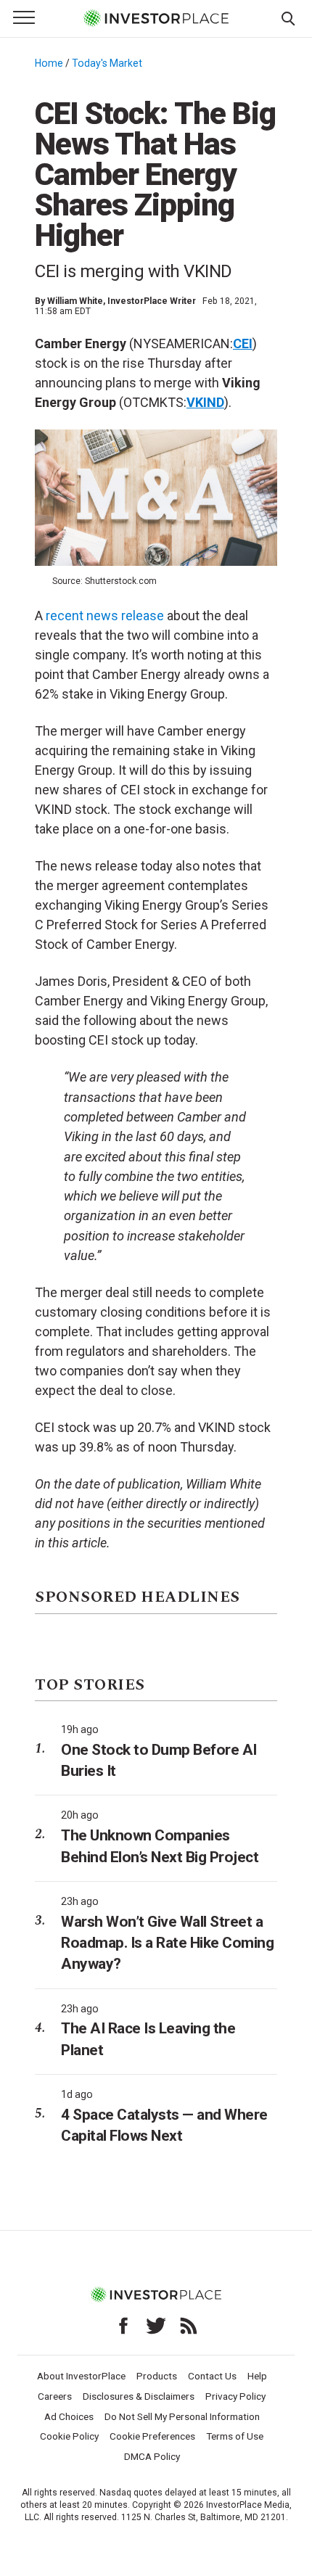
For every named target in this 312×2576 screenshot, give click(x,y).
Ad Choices (69, 2416)
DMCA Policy (152, 2456)
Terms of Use (235, 2436)
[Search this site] (288, 17)
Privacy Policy (235, 2396)
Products (157, 2376)
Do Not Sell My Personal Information (182, 2416)
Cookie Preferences (152, 2436)
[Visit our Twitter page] (156, 2326)
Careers (55, 2396)
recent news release (105, 616)
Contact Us (212, 2376)
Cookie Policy (69, 2436)
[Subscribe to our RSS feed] (189, 2326)
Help (257, 2376)
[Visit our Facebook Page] (123, 2326)
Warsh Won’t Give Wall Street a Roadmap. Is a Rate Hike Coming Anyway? (167, 1943)
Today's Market (107, 63)
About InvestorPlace (81, 2376)
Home (49, 63)
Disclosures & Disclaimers (139, 2396)
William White (75, 301)
